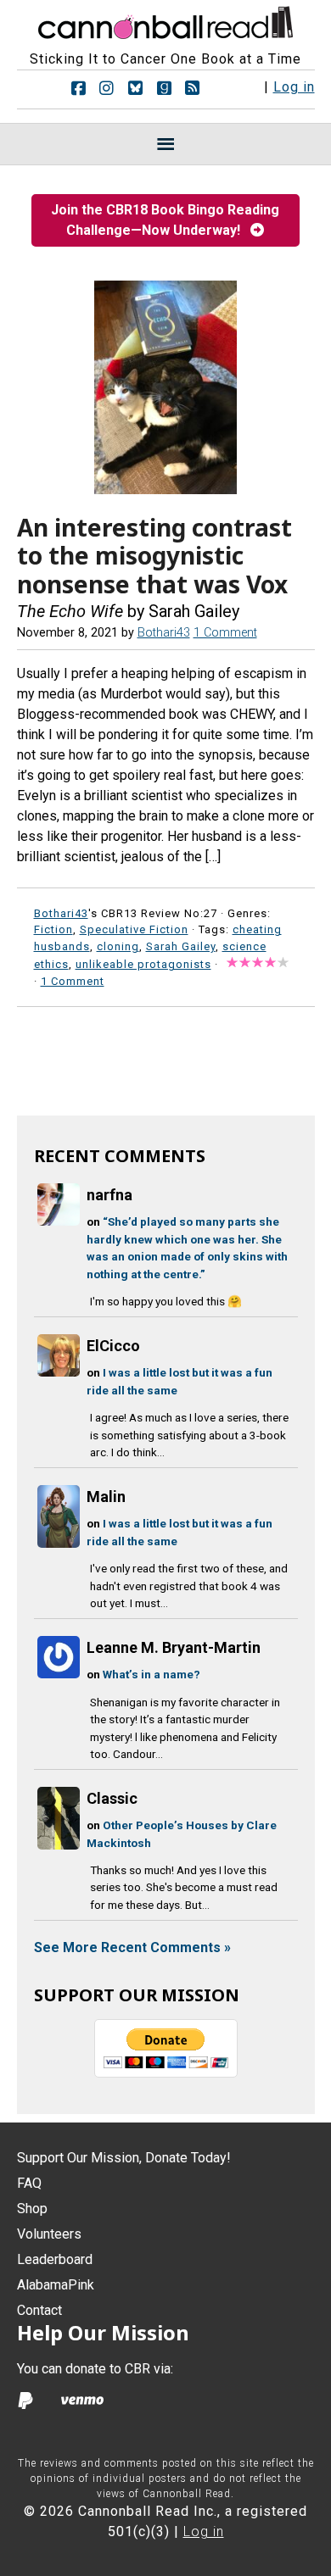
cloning (118, 946)
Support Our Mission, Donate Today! (124, 2158)
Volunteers (49, 2234)
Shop (32, 2209)
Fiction (53, 929)
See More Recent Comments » (132, 1947)
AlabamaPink (56, 2285)
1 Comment (225, 633)
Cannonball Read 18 (165, 20)
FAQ (29, 2183)
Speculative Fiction (134, 929)
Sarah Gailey (181, 946)
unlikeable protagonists (143, 964)
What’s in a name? (151, 1674)
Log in (294, 87)
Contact (39, 2310)
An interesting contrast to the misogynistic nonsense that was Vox (154, 556)
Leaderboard (55, 2259)
